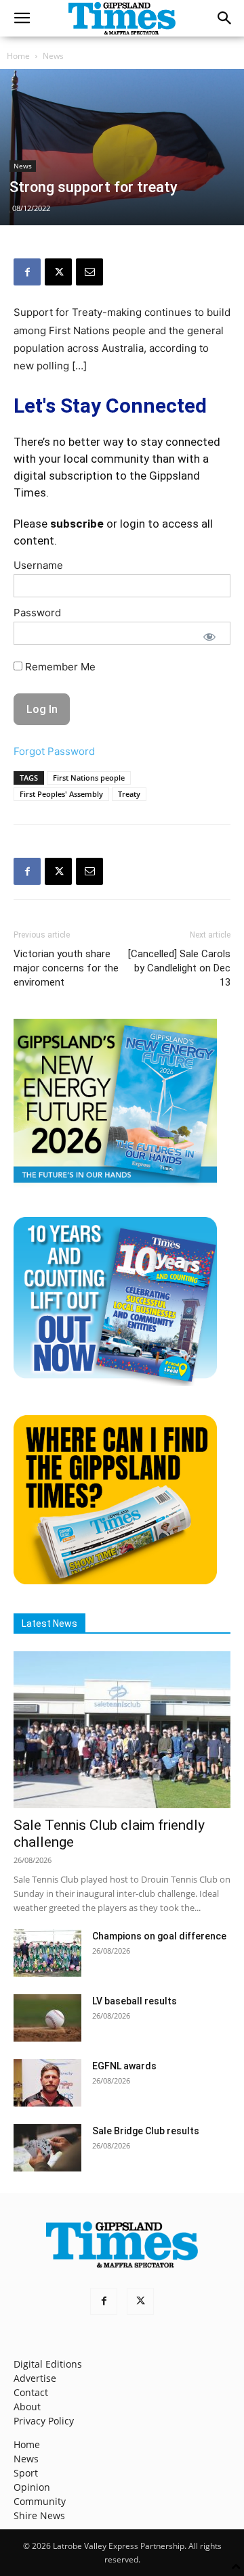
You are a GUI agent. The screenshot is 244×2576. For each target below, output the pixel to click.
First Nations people (89, 778)
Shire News (39, 2515)
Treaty (129, 794)
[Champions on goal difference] (47, 1953)
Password (37, 613)
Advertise (35, 2378)
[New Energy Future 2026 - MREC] (115, 1184)
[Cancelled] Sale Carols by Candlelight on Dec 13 (179, 968)
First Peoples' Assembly (61, 794)
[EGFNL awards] (47, 2083)
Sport (26, 2473)
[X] (58, 272)
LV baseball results (135, 2001)
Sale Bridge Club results (146, 2131)
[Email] (89, 272)
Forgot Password (54, 751)
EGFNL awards (124, 2066)
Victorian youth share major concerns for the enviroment (66, 968)
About (27, 2407)
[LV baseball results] (47, 2018)
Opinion (32, 2487)
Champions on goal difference (159, 1936)
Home (18, 56)
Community (40, 2501)
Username (38, 565)
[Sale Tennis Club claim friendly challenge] (122, 1730)
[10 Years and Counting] (115, 1382)
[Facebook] (27, 272)
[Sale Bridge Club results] (47, 2148)
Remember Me (59, 667)
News (53, 56)
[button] (22, 18)
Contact (31, 2392)
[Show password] (209, 637)
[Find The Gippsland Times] (115, 1581)
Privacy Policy (44, 2421)
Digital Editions (48, 2364)
